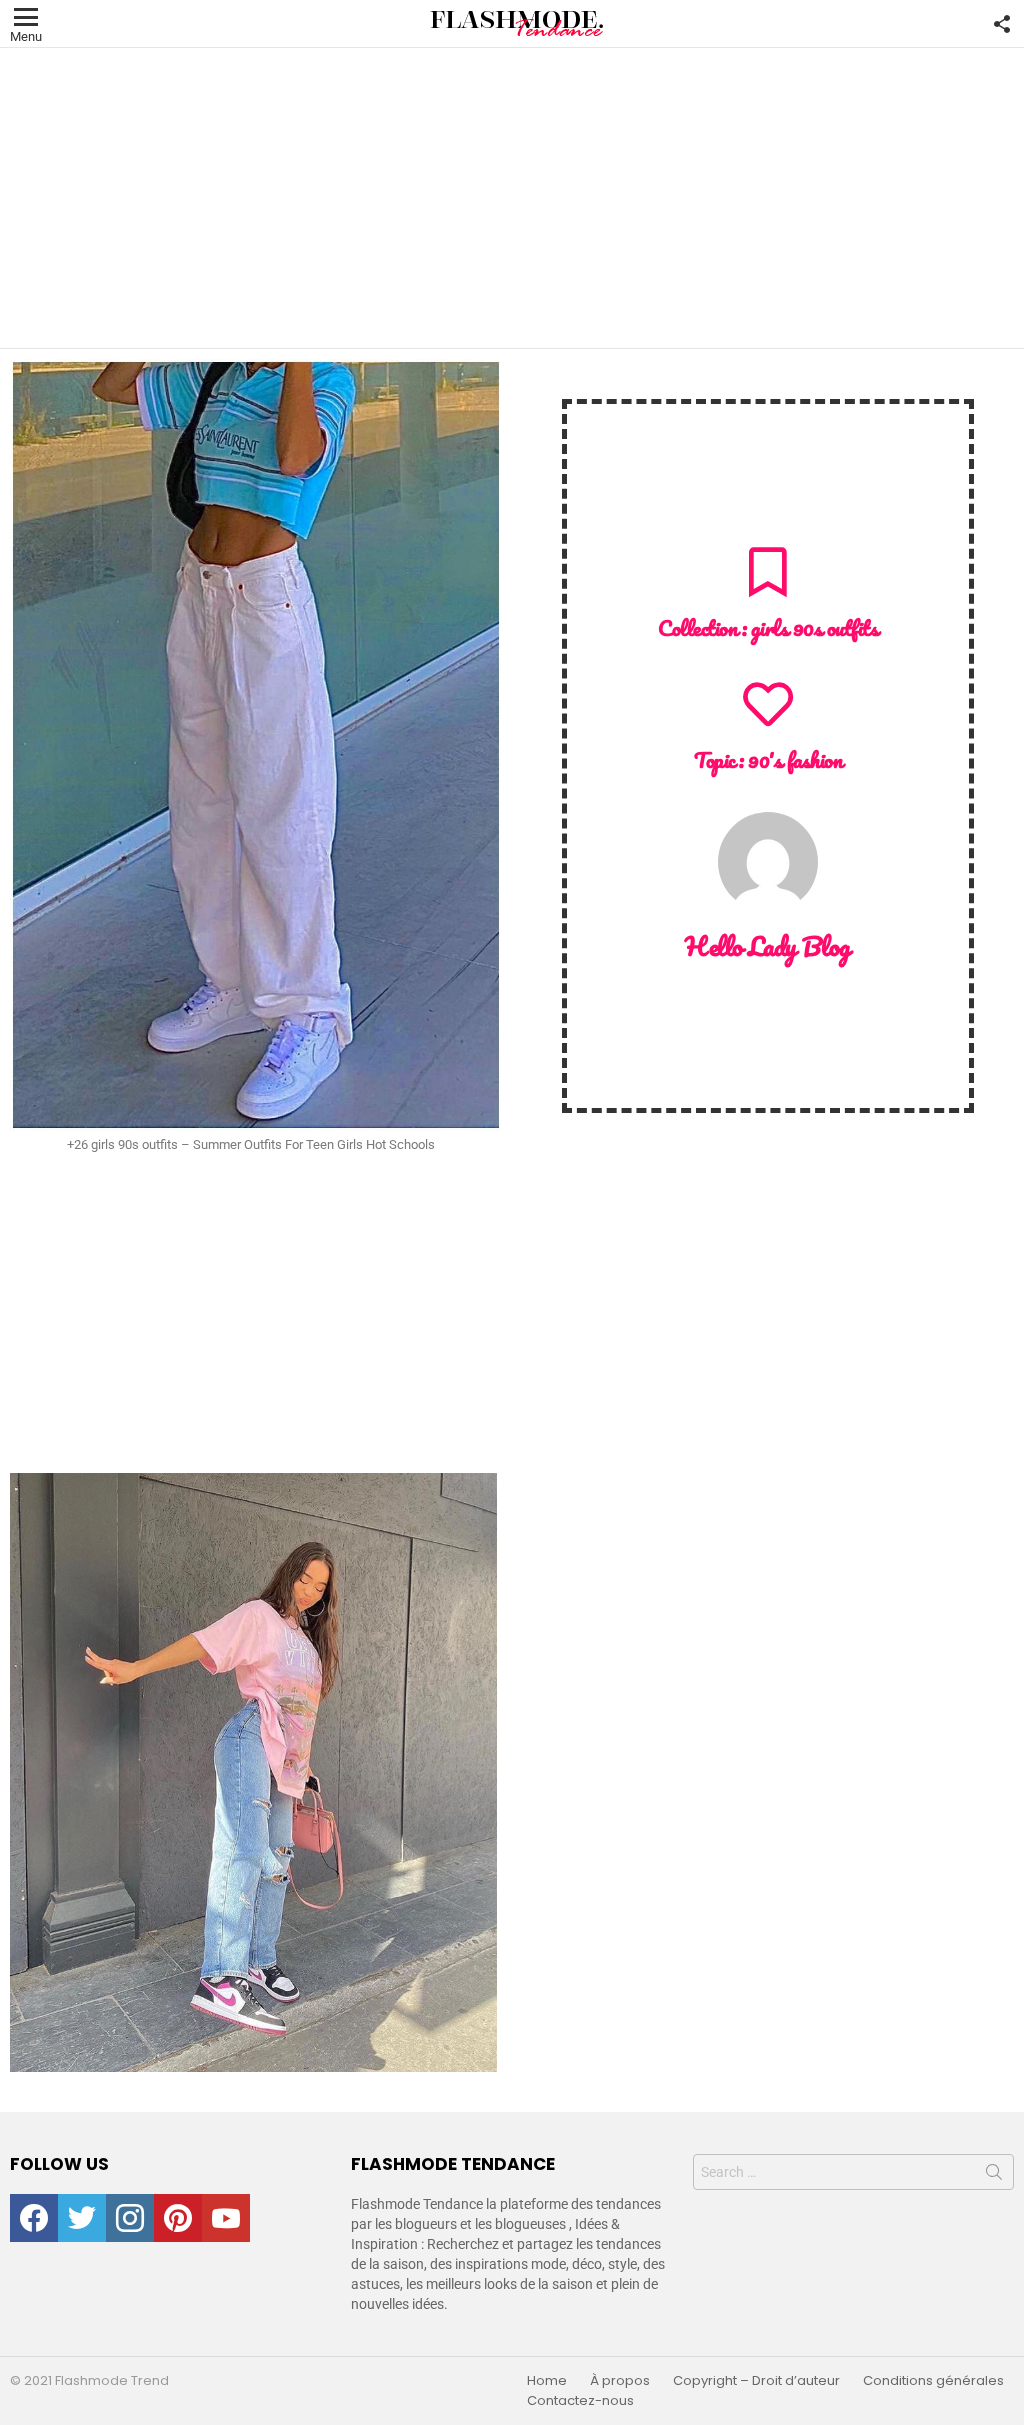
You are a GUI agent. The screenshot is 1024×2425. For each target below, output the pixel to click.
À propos (620, 2381)
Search (994, 2176)
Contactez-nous (580, 2401)
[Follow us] (1002, 24)
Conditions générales (933, 2381)
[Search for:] (853, 2172)
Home (547, 2381)
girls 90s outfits (815, 627)
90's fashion (795, 759)
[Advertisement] (512, 198)
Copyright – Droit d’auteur (756, 2381)
